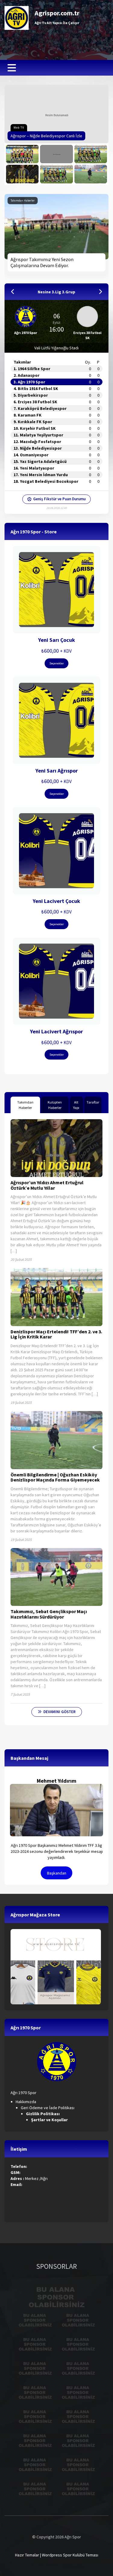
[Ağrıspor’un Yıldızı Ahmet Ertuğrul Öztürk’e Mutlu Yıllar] (22, 174)
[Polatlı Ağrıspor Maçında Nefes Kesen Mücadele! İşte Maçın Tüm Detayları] (22, 154)
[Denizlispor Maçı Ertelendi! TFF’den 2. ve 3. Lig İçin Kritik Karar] (56, 174)
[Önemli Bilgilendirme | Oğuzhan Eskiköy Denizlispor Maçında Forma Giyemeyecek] (91, 174)
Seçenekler (57, 663)
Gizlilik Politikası (43, 2114)
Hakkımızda (26, 2102)
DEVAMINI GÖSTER (60, 1712)
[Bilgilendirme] (91, 154)
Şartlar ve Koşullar (50, 2120)
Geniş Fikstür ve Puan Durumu (59, 499)
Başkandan (57, 1873)
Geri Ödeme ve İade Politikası (48, 2108)
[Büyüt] (68, 2050)
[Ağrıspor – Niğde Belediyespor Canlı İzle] (56, 154)
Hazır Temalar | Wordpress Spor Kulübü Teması (57, 2555)
